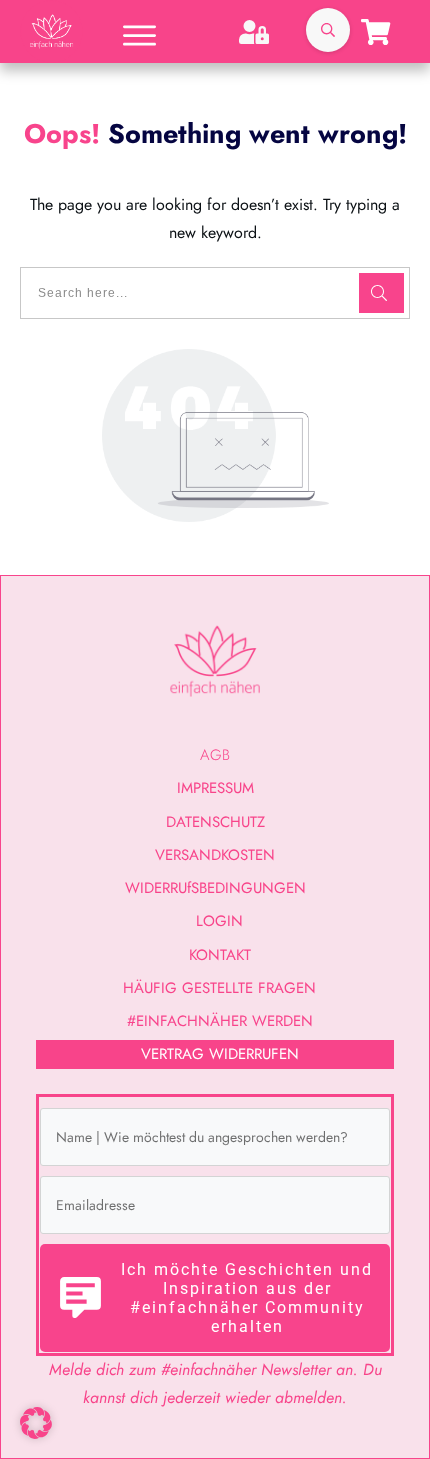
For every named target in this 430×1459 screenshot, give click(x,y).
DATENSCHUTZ (215, 822)
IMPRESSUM (215, 788)
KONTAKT (220, 955)
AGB (215, 755)
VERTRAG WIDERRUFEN (220, 1054)
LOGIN (219, 921)
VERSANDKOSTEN (215, 855)
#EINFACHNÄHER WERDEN (220, 1021)
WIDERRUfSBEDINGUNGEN (215, 888)
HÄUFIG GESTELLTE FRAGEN (219, 988)
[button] (36, 1423)
